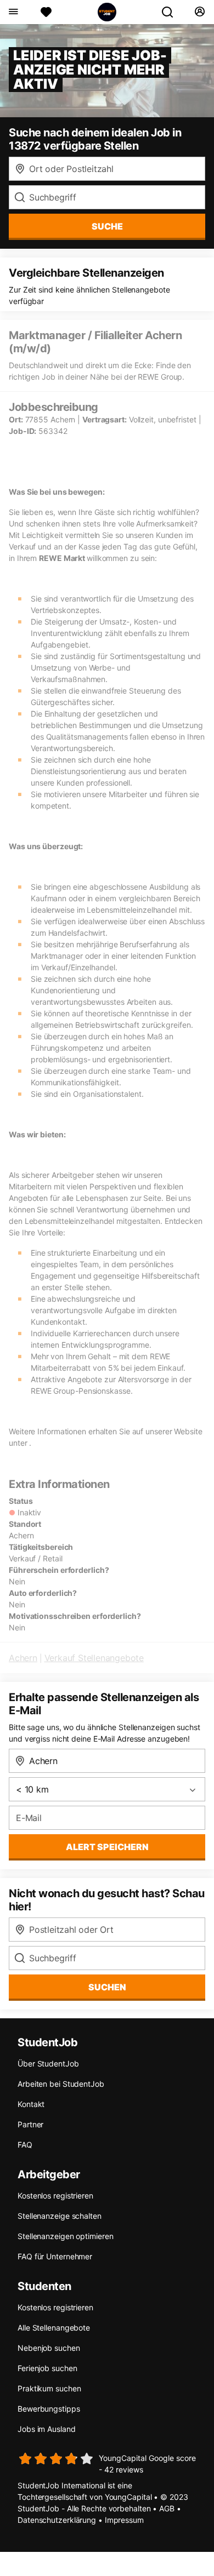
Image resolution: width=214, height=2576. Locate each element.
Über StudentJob (48, 2063)
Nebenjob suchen (49, 2348)
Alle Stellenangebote (54, 2328)
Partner (30, 2124)
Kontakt (31, 2104)
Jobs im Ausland (47, 2429)
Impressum (124, 2520)
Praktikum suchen (49, 2388)
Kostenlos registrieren (55, 2196)
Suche (107, 226)
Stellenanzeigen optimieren (65, 2236)
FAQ (25, 2145)
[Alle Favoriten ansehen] (46, 12)
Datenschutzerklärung (57, 2520)
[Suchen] (172, 12)
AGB (167, 2508)
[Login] (199, 12)
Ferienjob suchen (47, 2368)
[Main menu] (13, 12)
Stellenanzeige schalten (60, 2216)
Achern (23, 1658)
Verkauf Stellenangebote (94, 1658)
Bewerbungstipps (49, 2409)
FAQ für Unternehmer (55, 2256)
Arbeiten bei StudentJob (61, 2084)
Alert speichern (107, 1847)
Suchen (107, 1987)
